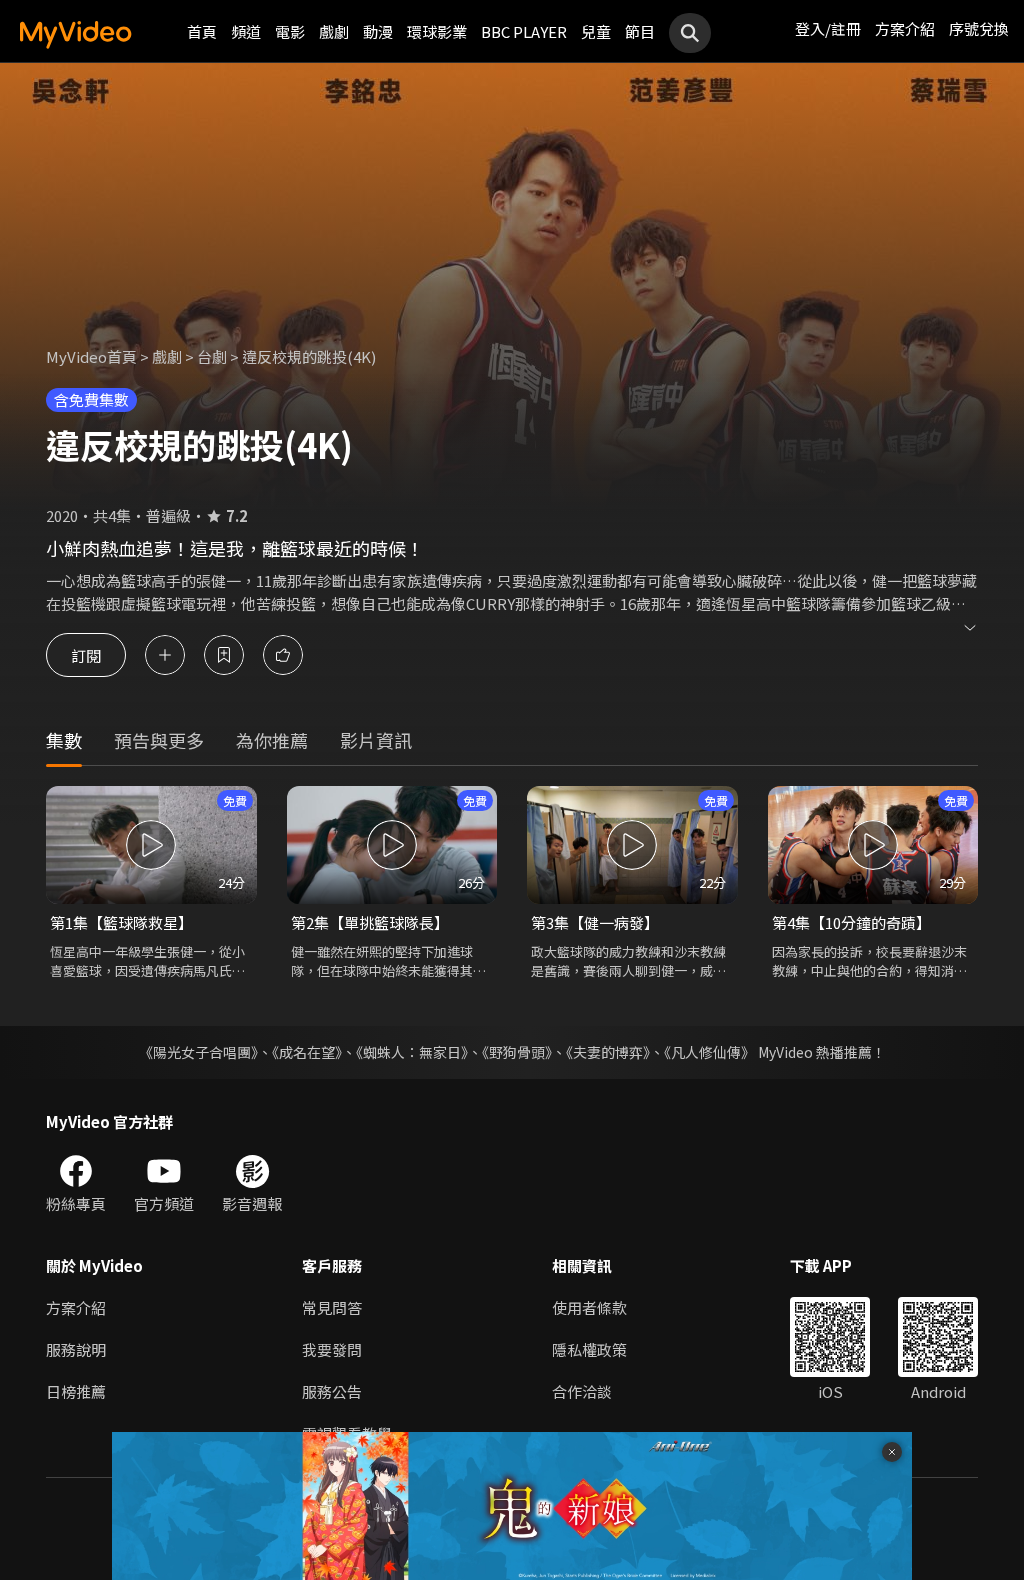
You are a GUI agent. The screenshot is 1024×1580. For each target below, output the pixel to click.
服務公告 (332, 1391)
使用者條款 (589, 1307)
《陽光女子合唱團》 (198, 1052)
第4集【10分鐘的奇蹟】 (851, 922)
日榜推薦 (76, 1391)
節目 (640, 31)
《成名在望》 (307, 1052)
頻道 (246, 31)
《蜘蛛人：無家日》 (412, 1052)
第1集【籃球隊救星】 (121, 922)
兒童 (596, 31)
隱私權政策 (589, 1349)
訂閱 (86, 654)
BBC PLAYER (524, 31)
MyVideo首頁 (91, 356)
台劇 (212, 356)
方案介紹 (905, 28)
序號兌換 (979, 28)
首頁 (202, 31)
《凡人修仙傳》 (709, 1052)
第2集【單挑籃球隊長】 (370, 922)
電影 (290, 31)
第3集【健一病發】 (595, 922)
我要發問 (332, 1349)
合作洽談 (582, 1391)
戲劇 (334, 31)
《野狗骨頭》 (517, 1052)
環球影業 (437, 31)
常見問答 (332, 1307)
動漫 (378, 31)
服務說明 (76, 1349)
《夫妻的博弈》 (608, 1052)
